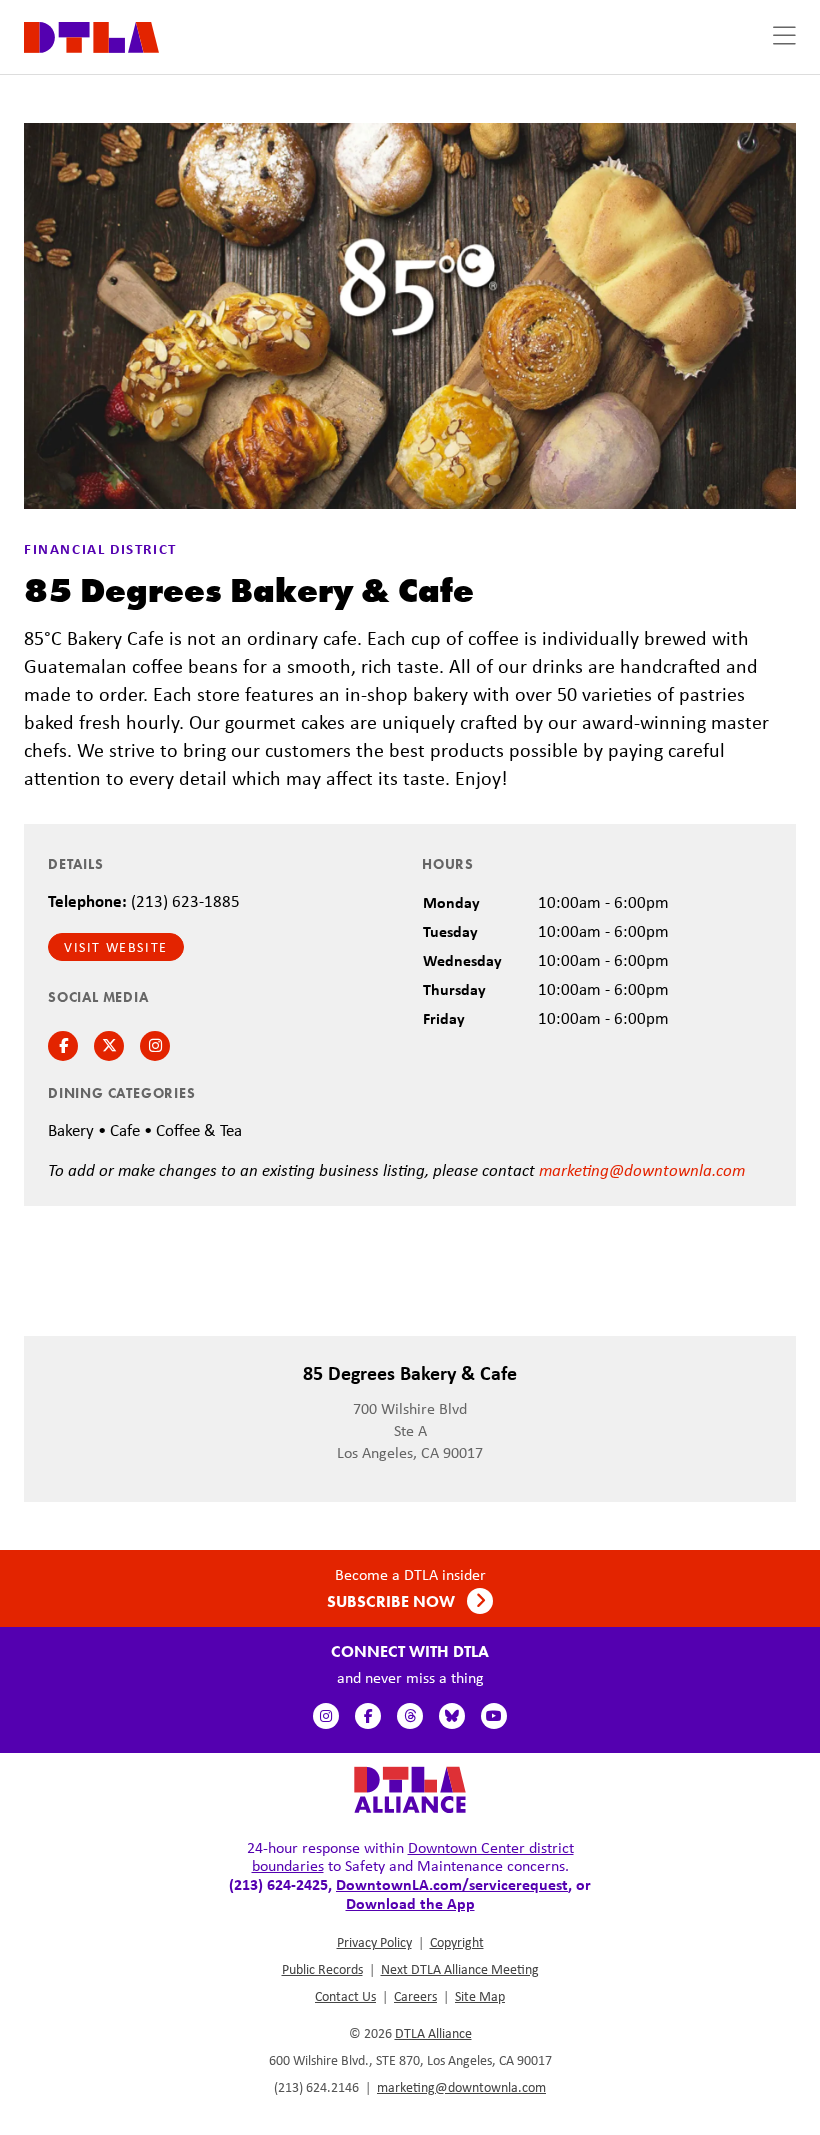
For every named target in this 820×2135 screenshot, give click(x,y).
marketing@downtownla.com (642, 1169)
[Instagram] (326, 1716)
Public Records (322, 1969)
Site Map (480, 1996)
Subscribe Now (393, 1601)
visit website (116, 947)
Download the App (410, 1903)
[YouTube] (494, 1716)
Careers (415, 1996)
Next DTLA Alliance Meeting (460, 1969)
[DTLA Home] (91, 35)
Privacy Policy (374, 1942)
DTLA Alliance (433, 2033)
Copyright (457, 1942)
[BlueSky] (452, 1716)
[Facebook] (368, 1716)
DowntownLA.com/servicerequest (452, 1884)
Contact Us (345, 1996)
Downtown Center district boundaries (413, 1856)
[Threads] (410, 1716)
